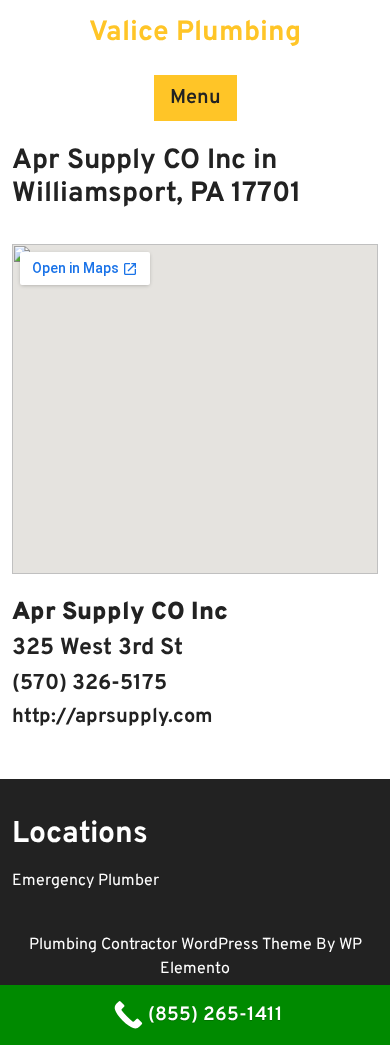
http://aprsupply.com (112, 717)
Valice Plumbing (195, 33)
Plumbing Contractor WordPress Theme (172, 945)
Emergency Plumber (85, 881)
